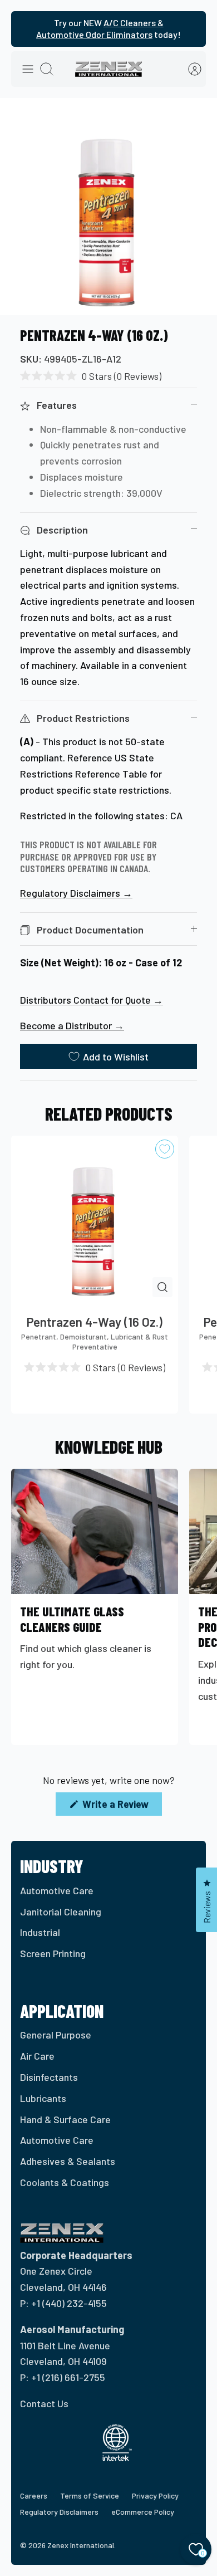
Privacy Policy (155, 2496)
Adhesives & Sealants (68, 2161)
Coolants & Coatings (65, 2182)
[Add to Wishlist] (165, 1149)
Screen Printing (53, 1953)
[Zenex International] (108, 69)
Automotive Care (57, 1890)
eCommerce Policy (143, 2512)
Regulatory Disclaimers (59, 2512)
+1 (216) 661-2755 (68, 2377)
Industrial (40, 1932)
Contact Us (44, 2403)
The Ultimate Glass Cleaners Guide (72, 1619)
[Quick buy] (162, 1287)
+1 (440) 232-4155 (69, 2303)
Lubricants (43, 2098)
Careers (34, 2496)
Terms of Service (90, 2496)
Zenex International (81, 2545)
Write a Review (121, 1807)
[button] (91, 376)
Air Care (37, 2056)
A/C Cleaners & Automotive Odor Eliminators (100, 28)
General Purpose (56, 2035)
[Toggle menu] (28, 69)
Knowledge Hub (109, 1446)
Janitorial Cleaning (61, 1912)
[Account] (189, 69)
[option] (108, 207)
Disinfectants (49, 2077)
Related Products (109, 1113)
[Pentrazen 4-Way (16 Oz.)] (95, 1219)
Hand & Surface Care (65, 2119)
